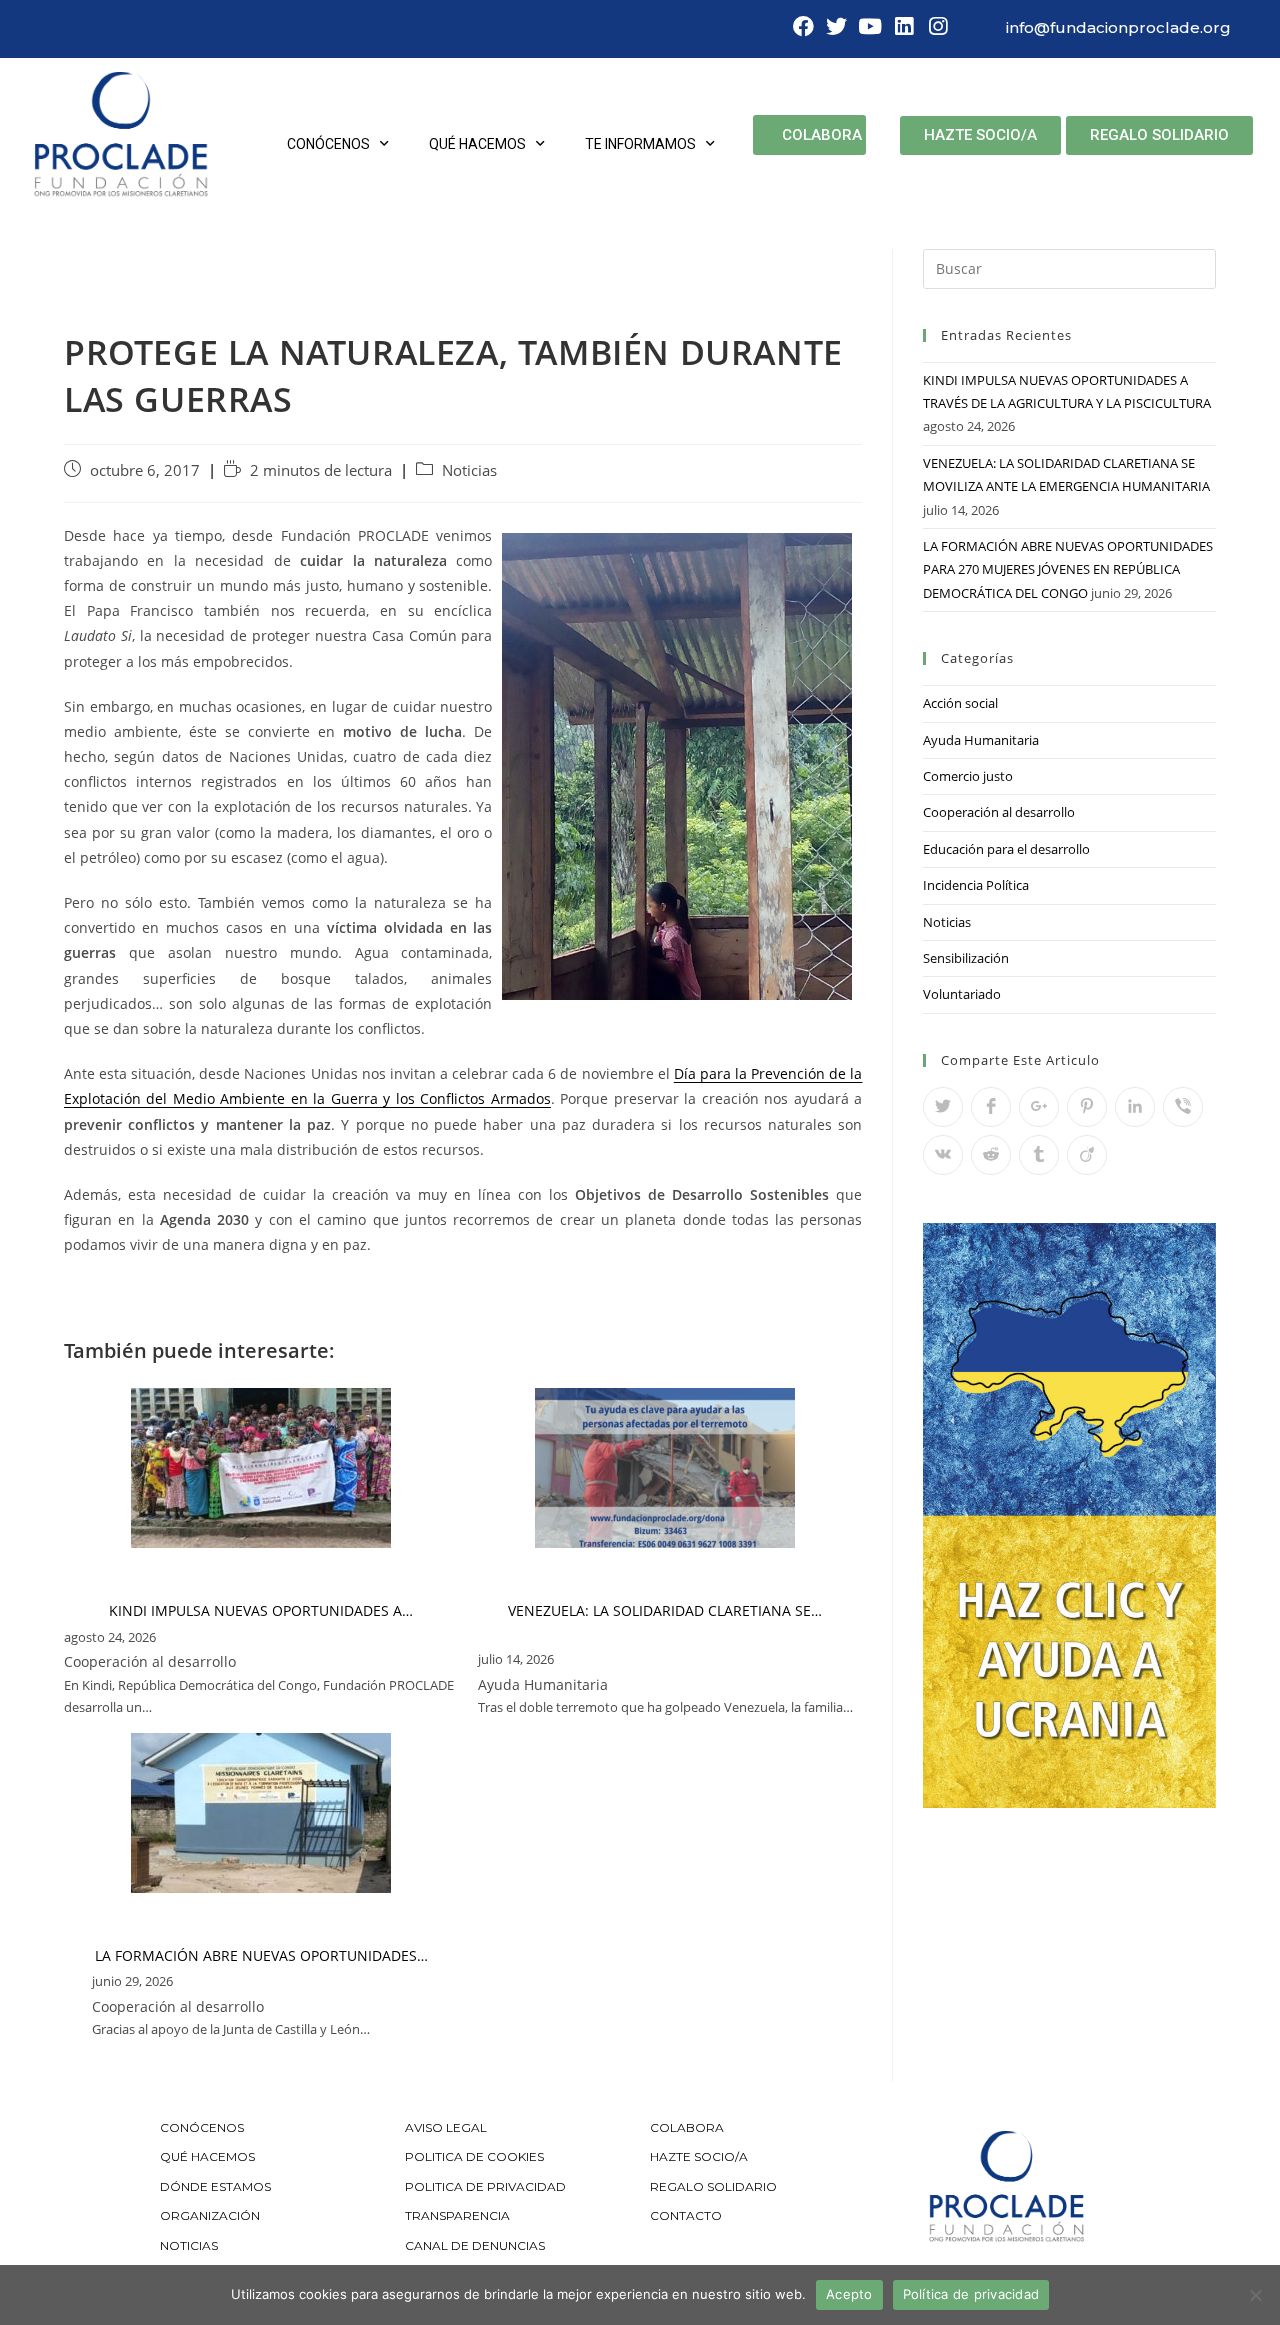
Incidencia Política (976, 885)
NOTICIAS (189, 2245)
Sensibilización (966, 958)
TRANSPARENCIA (459, 2215)
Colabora (822, 135)
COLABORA (687, 2127)
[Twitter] (837, 27)
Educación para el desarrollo (1006, 849)
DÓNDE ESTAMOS (215, 2186)
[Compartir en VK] (943, 1155)
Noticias (469, 470)
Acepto (849, 2294)
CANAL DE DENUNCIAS (475, 2245)
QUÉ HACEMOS (207, 2156)
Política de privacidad (971, 2294)
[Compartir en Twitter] (943, 1107)
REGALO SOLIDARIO (713, 2186)
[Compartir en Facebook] (991, 1107)
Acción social (960, 703)
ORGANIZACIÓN (210, 2215)
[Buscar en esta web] (1069, 267)
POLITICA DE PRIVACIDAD (487, 2186)
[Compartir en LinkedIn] (1135, 1107)
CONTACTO (686, 2215)
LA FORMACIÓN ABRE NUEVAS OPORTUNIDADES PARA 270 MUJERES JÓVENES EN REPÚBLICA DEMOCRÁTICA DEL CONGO (1068, 569)
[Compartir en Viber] (1183, 1107)
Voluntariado (962, 994)
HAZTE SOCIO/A (699, 2156)
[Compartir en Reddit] (991, 1155)
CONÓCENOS (202, 2127)
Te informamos (640, 144)
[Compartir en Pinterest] (1087, 1107)
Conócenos (328, 144)
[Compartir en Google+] (1039, 1107)
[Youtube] (871, 27)
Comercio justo (968, 776)
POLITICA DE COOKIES (474, 2156)
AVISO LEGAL (446, 2127)
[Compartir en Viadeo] (1087, 1155)
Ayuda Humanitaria (981, 740)
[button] (980, 135)
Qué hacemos (477, 144)
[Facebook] (803, 27)
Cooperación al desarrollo (999, 812)
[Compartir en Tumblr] (1039, 1155)
